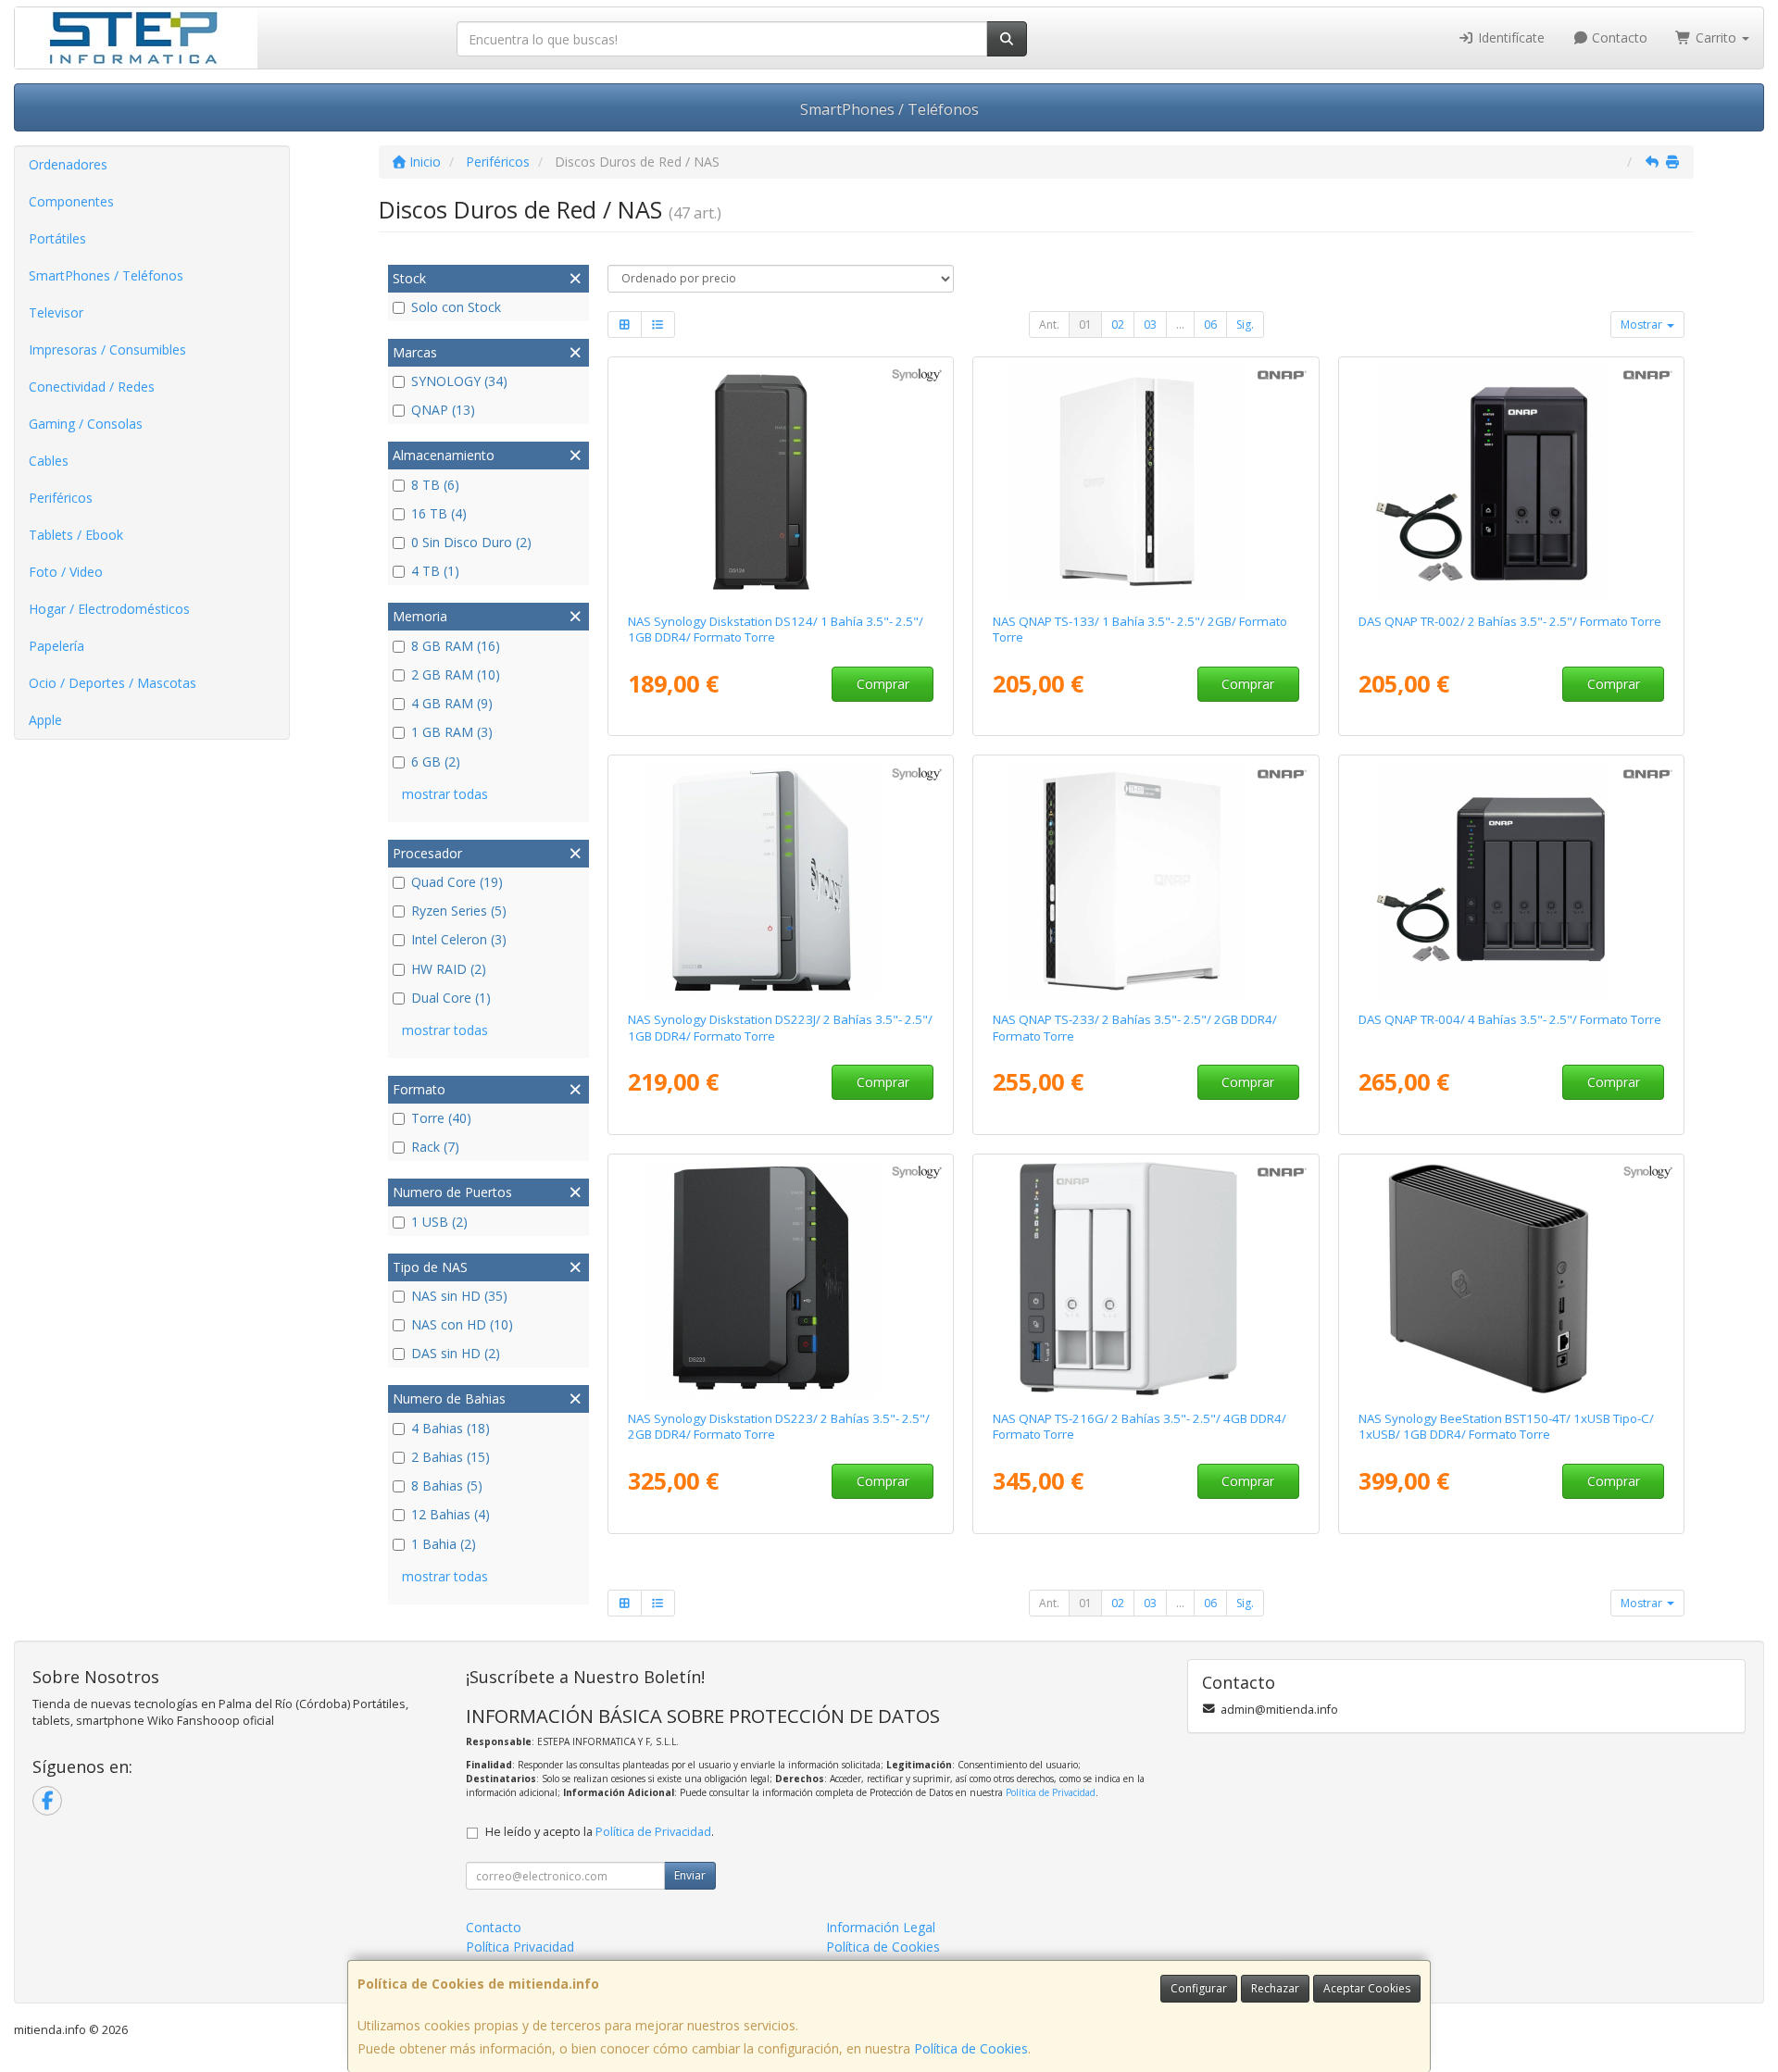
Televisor (56, 312)
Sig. (1245, 325)
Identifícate (1509, 37)
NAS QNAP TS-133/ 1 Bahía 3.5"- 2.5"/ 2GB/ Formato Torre (1140, 629)
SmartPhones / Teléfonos (889, 109)
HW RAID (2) (449, 969)
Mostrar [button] (1643, 325)
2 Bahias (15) (451, 1457)
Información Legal (881, 1927)
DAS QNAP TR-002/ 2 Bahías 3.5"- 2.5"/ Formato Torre (1510, 621)
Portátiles (57, 238)
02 (1118, 325)
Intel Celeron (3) (459, 939)
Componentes (71, 201)
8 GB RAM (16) (456, 646)
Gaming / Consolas (86, 424)
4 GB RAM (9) (452, 703)
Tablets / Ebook (76, 535)
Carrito (1716, 37)
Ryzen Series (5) (459, 911)
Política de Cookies (971, 2048)
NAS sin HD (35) (459, 1296)
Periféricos (61, 498)
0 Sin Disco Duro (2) (471, 542)
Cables (49, 461)
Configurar (1199, 1988)
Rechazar (1275, 1988)
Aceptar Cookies (1367, 1988)
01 (1085, 325)
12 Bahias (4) (451, 1514)
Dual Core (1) (451, 998)
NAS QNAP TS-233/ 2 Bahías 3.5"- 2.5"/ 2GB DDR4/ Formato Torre (1135, 1027)
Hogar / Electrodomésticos (109, 609)
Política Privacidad (520, 1947)
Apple (45, 720)
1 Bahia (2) (444, 1544)
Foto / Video (66, 572)
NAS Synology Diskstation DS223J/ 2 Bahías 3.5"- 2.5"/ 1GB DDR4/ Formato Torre (780, 1027)
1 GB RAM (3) (452, 732)
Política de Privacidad (1051, 1792)
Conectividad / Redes (92, 387)
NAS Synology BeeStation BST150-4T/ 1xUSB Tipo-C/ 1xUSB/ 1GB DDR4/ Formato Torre (1506, 1426)
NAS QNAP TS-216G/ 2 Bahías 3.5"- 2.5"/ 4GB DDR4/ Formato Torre (1139, 1426)
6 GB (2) (436, 761)
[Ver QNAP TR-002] (1512, 481)
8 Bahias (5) (447, 1485)
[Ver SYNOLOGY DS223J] (780, 880)
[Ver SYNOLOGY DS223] (780, 1279)
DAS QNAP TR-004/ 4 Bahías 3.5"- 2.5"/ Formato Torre (1510, 1019)
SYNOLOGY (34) (459, 381)
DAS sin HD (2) (456, 1353)
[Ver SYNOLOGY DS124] (780, 481)
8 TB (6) (435, 485)
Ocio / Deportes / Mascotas (113, 683)
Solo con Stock (456, 307)
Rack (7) (435, 1147)
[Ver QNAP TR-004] (1512, 880)
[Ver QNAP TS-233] (1146, 880)
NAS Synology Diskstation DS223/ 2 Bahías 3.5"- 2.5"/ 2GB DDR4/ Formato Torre (779, 1426)
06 (1210, 325)
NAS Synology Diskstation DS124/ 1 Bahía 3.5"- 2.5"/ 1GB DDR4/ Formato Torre (776, 629)
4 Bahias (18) (451, 1428)
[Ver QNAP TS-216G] (1146, 1279)
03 (1150, 325)
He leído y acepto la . (600, 1832)
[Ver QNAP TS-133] (1146, 481)
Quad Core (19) (457, 882)
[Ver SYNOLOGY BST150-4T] (1512, 1279)
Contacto (1618, 37)
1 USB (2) (439, 1222)
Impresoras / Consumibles (107, 349)
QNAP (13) (443, 410)
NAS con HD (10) (462, 1324)
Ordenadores (68, 164)
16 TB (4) (439, 513)
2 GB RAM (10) (456, 674)
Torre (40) (441, 1118)
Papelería (56, 646)
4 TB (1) (435, 571)
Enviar (690, 1875)
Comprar (883, 684)
